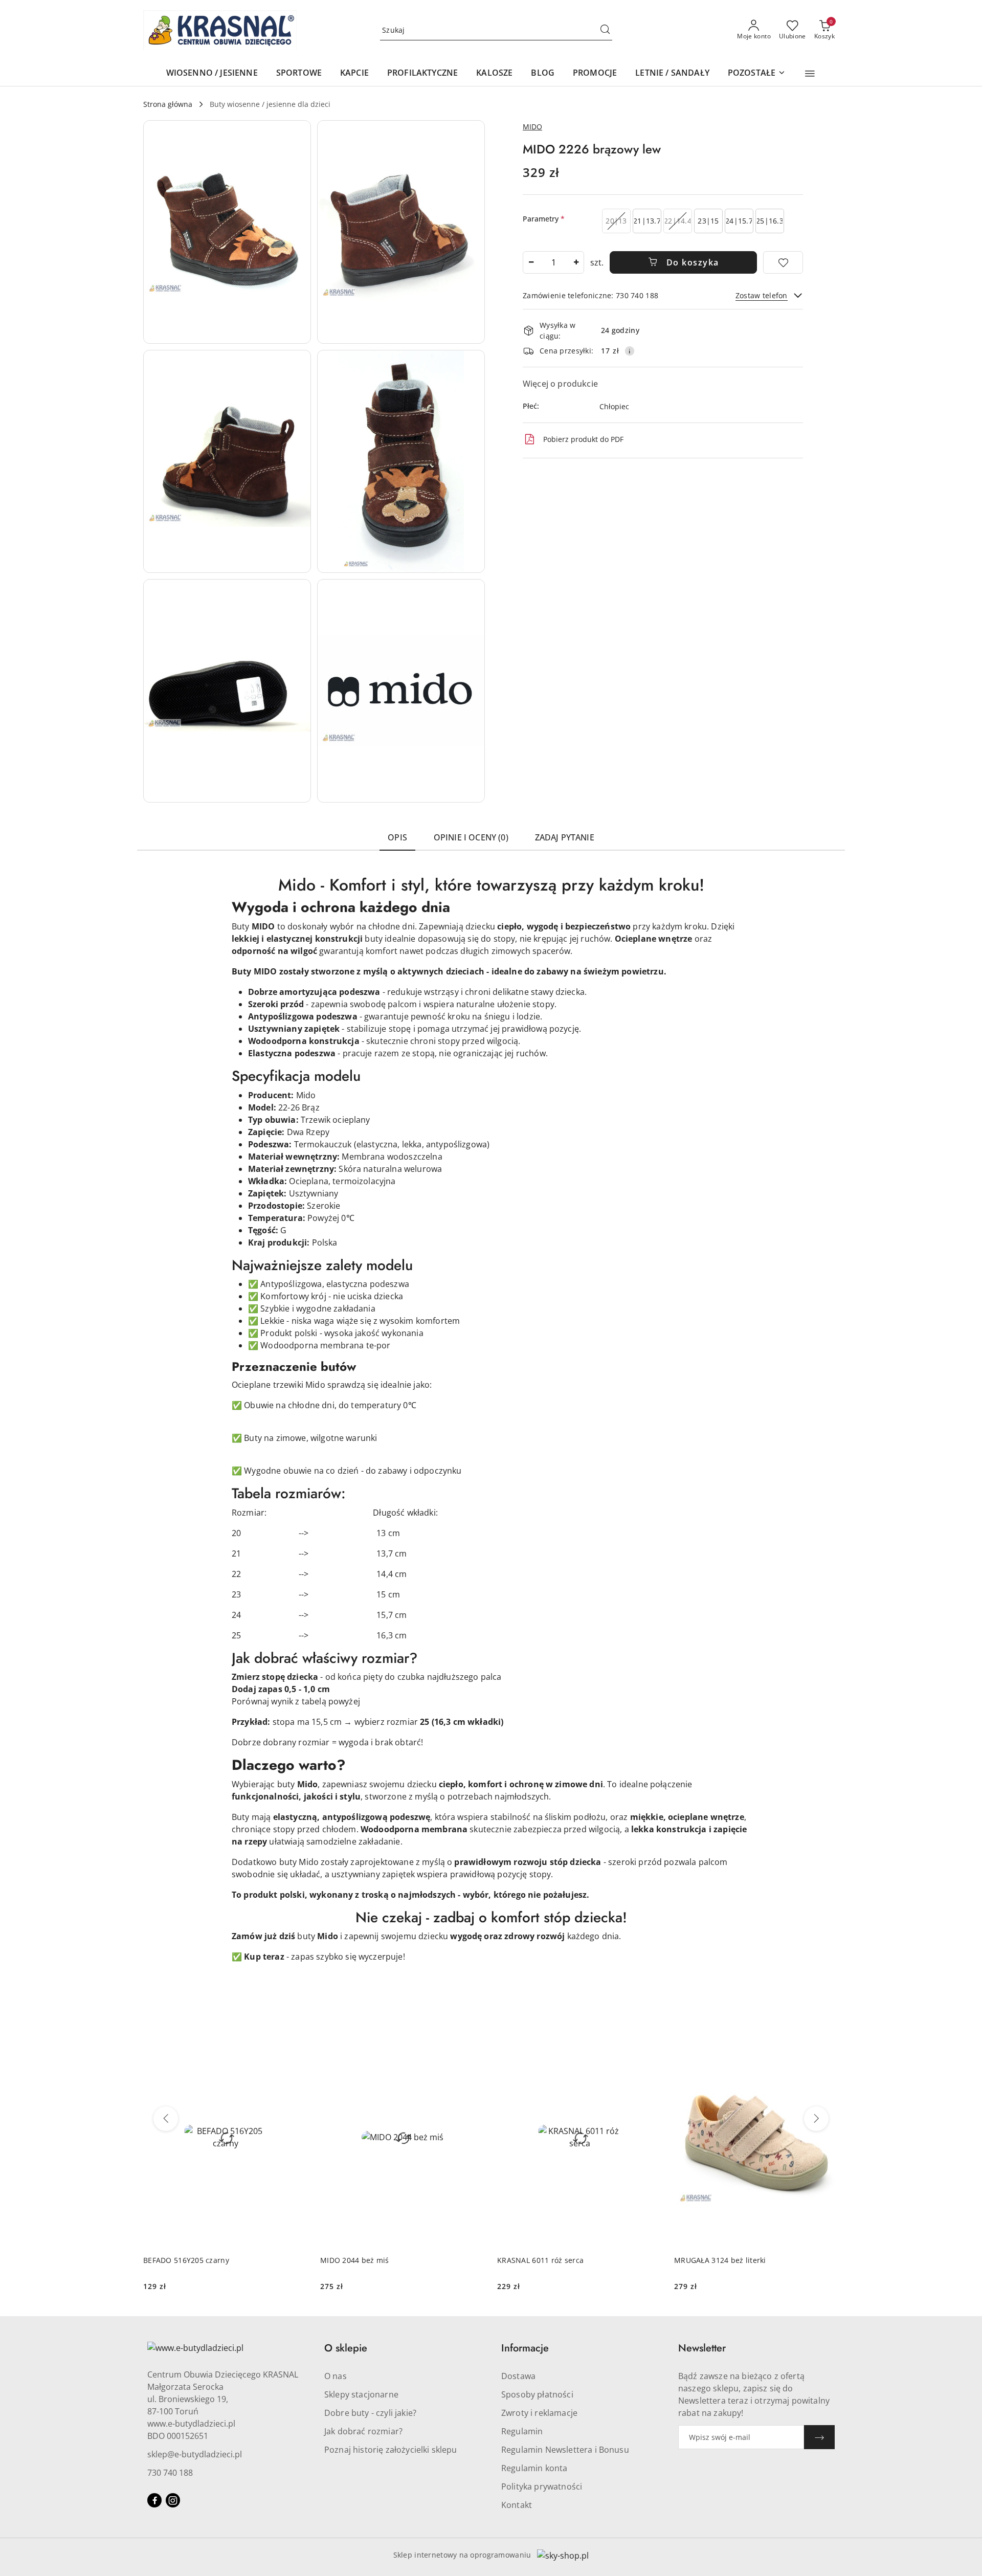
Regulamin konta (534, 2468)
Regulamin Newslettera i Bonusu (565, 2450)
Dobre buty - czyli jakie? (370, 2413)
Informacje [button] (525, 2348)
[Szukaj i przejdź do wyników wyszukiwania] (605, 30)
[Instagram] (173, 2500)
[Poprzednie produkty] (166, 2119)
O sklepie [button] (346, 2348)
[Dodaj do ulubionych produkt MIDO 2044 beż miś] (473, 2039)
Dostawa (518, 2376)
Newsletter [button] (702, 2348)
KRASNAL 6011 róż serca (540, 2260)
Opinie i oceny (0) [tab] (471, 837)
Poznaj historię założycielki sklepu (391, 2450)
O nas (336, 2376)
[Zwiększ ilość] (576, 262)
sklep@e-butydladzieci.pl (195, 2454)
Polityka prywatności (542, 2486)
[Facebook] (154, 2500)
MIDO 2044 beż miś (355, 2260)
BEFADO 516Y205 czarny (186, 2260)
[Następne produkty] (816, 2119)
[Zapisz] (819, 2437)
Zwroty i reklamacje (539, 2413)
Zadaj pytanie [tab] (565, 837)
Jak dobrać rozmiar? (363, 2431)
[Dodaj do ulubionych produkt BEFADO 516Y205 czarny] (296, 2039)
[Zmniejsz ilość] (531, 262)
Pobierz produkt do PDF (583, 439)
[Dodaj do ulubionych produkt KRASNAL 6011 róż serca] (650, 2039)
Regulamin (522, 2431)
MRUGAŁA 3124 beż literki (720, 2260)
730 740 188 (170, 2473)
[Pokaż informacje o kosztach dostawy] (630, 351)
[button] (810, 74)
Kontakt (517, 2505)
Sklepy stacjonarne (361, 2394)
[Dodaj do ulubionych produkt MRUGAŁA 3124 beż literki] (827, 2039)
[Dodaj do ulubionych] (783, 262)
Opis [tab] (397, 837)
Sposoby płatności (537, 2394)
